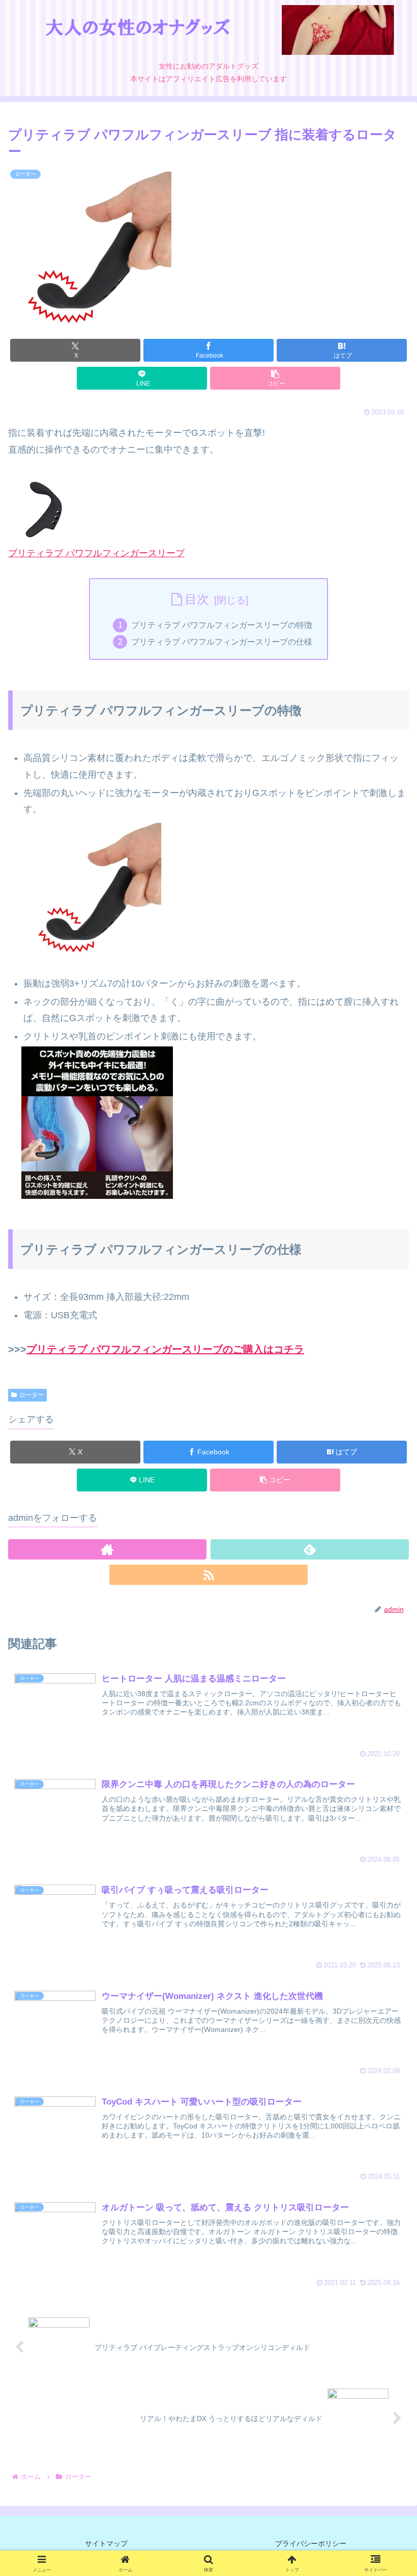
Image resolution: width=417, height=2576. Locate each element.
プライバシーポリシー (311, 2543)
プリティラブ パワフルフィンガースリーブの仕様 (222, 642)
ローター (32, 1395)
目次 (197, 599)
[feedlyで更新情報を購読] (310, 1549)
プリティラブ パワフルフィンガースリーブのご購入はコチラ (165, 1349)
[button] (275, 378)
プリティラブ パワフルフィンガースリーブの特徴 (222, 625)
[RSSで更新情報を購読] (208, 1575)
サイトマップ (106, 2543)
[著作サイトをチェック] (107, 1549)
